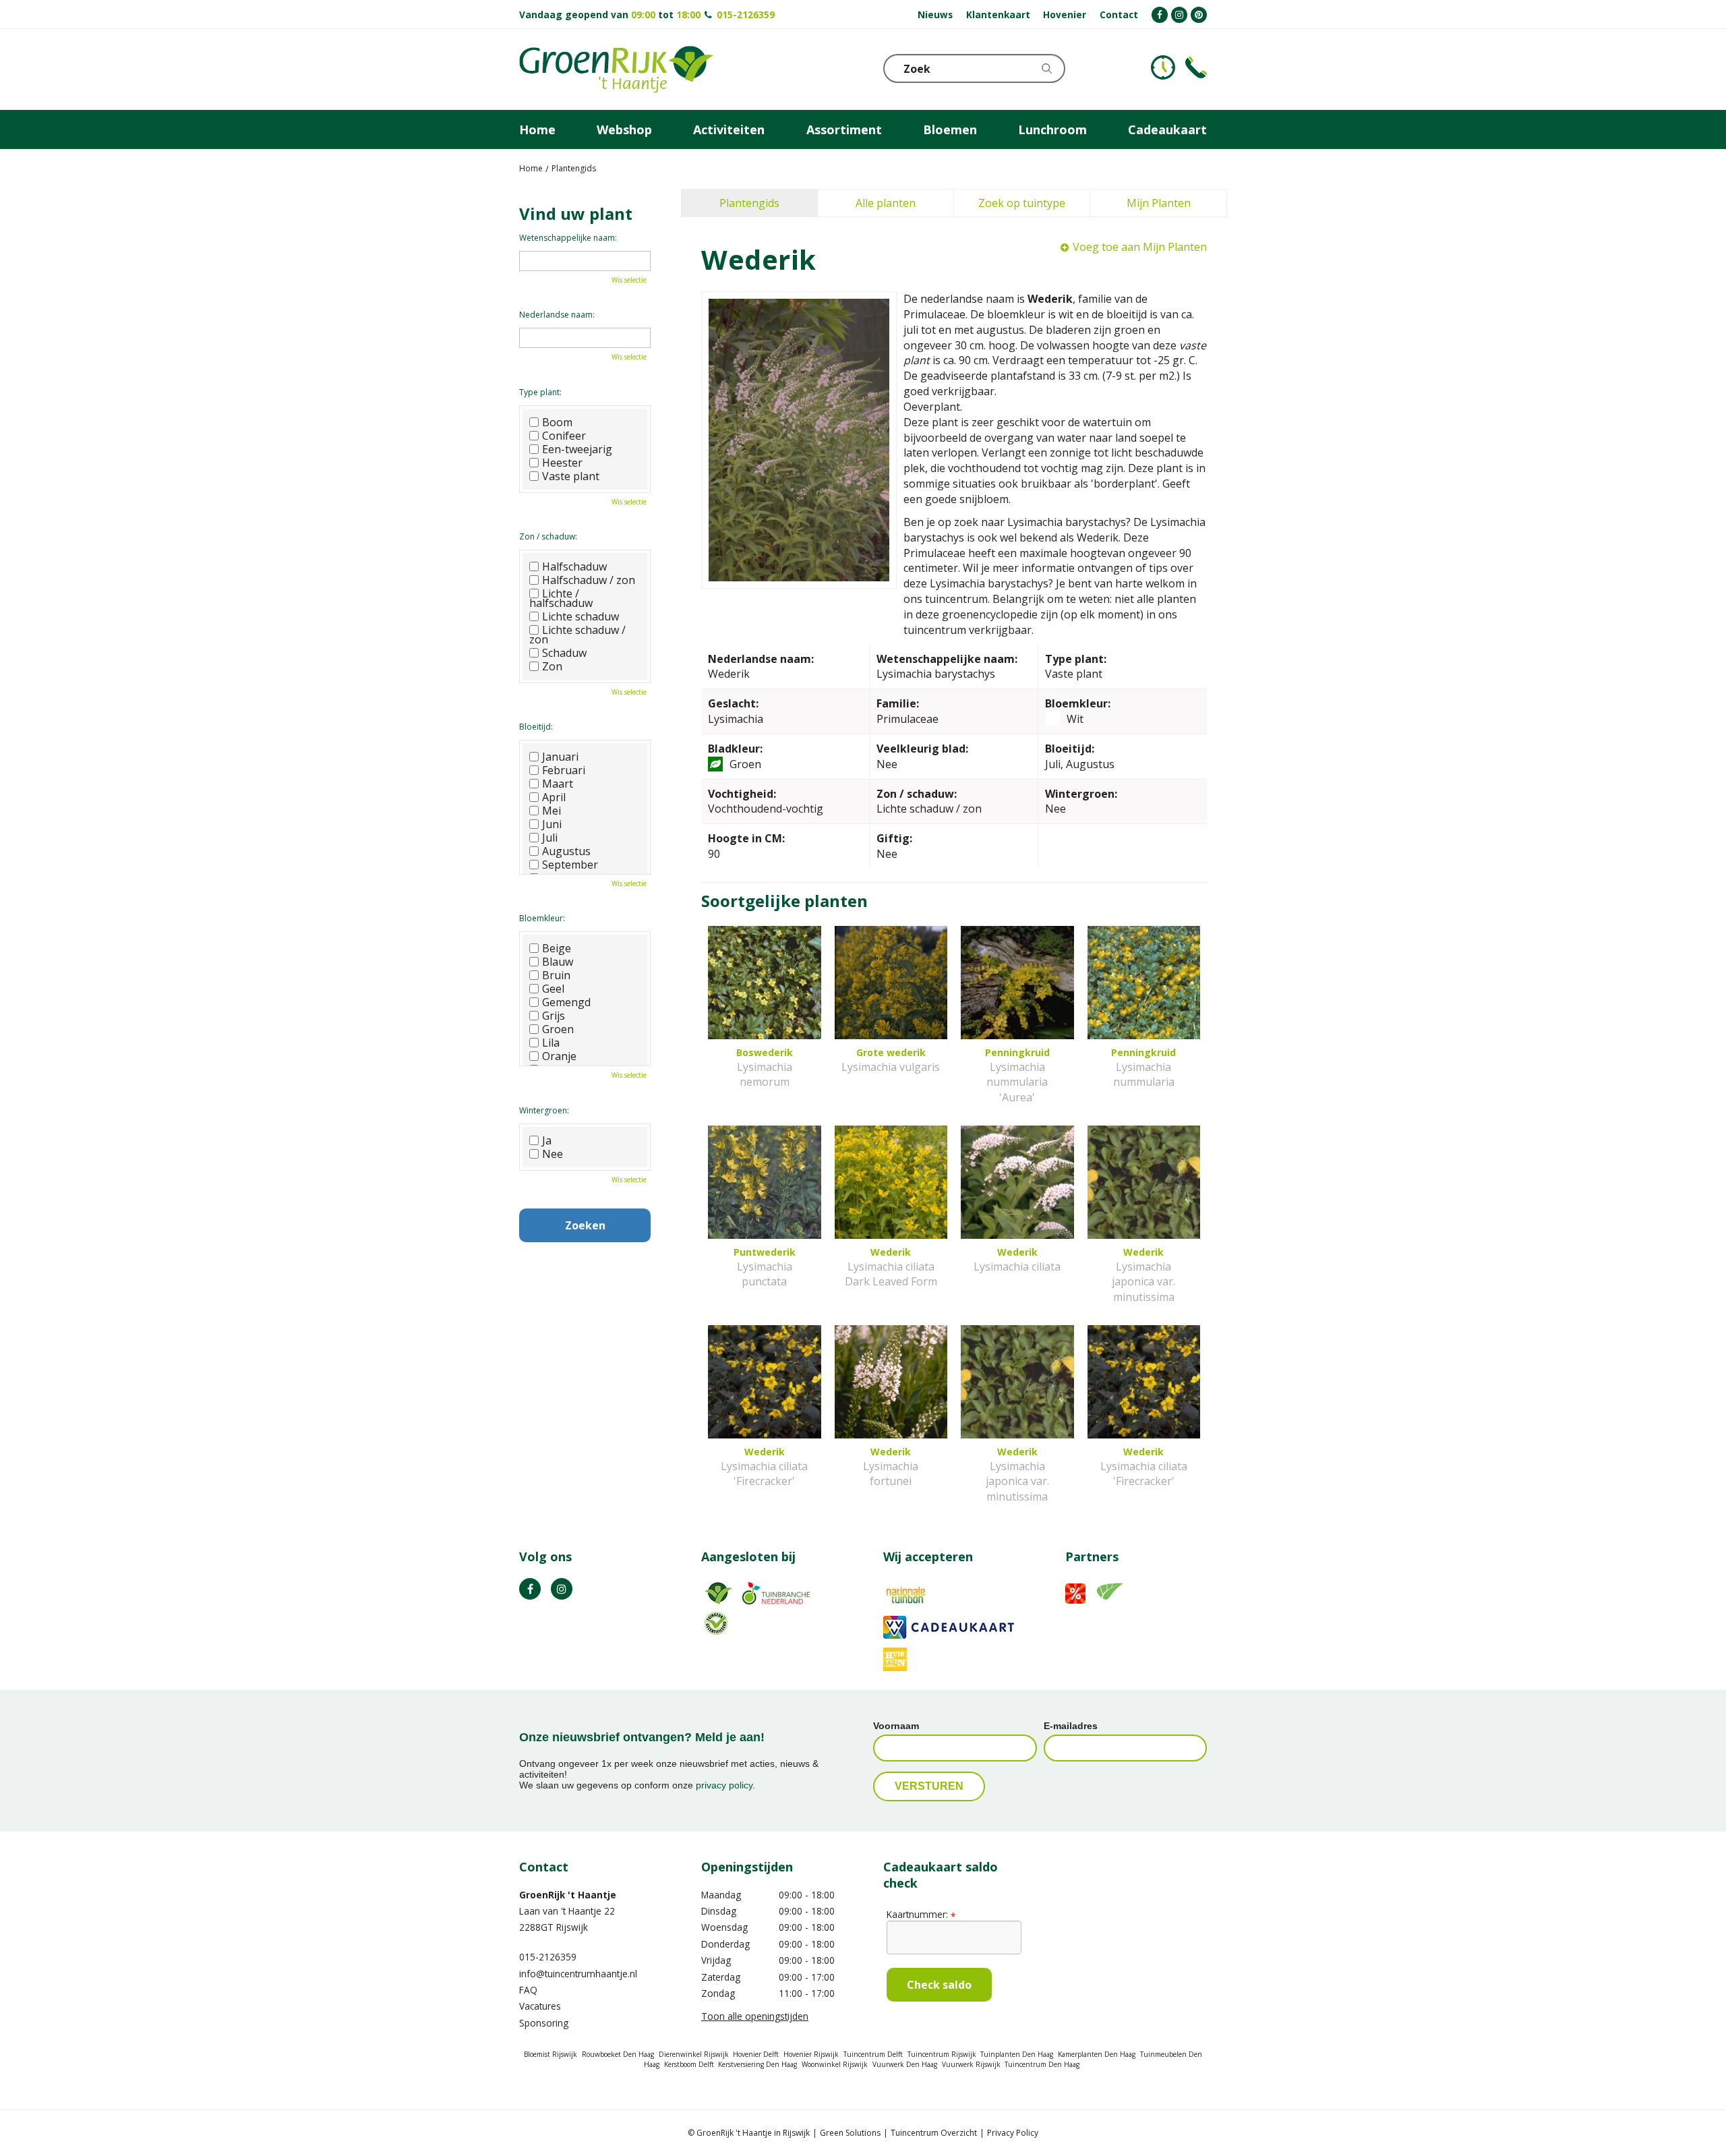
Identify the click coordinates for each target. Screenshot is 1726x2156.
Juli (550, 838)
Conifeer (564, 436)
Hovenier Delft (756, 2054)
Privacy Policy (1013, 2133)
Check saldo (939, 1985)
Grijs (554, 1016)
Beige (557, 948)
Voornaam (896, 1726)
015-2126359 (746, 14)
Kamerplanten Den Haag (1097, 2054)
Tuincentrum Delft (873, 2054)
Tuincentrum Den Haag (1042, 2064)
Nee (553, 1154)
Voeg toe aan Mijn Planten (1140, 247)
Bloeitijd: (536, 727)
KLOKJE (1163, 67)
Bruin (556, 975)
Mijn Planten (1159, 203)
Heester (562, 463)
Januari (560, 757)
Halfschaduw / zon (589, 580)
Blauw (558, 962)
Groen (558, 1029)
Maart (558, 784)
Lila (551, 1043)
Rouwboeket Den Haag (618, 2054)
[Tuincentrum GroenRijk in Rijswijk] (616, 69)
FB (530, 1589)
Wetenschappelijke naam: (568, 238)
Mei (552, 811)
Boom (557, 422)
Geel (553, 989)
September (570, 865)
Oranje (559, 1056)
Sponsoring (544, 2023)
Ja (547, 1140)
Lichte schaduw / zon (577, 635)
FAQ (528, 1990)
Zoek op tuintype (1022, 203)
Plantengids (749, 203)
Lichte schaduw (581, 616)
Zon (552, 666)
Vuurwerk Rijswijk (971, 2064)
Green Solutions (850, 2133)
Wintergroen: (544, 1110)
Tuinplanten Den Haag (1017, 2054)
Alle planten (886, 203)
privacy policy (724, 1785)
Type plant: (540, 392)
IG (562, 1589)
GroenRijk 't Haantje (568, 1895)
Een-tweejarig (577, 449)
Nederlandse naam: (557, 315)
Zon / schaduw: (548, 536)
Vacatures (540, 2006)
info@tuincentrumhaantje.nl (578, 1974)
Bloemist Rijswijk (550, 2054)
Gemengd (566, 1002)
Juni (552, 824)
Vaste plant (571, 476)
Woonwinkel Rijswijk (835, 2064)
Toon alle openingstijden (755, 2016)
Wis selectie (629, 280)
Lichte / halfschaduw (561, 598)
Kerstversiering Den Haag (757, 2064)
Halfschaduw (574, 566)
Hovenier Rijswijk (811, 2054)
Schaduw (564, 653)
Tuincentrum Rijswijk (942, 2054)
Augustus (566, 851)
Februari (564, 770)
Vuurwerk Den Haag (905, 2064)
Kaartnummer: (921, 1914)
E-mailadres (1071, 1726)
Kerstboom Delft (689, 2064)
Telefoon (1196, 67)
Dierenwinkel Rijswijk (694, 2054)
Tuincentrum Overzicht (934, 2133)
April (554, 797)
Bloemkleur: (542, 918)
